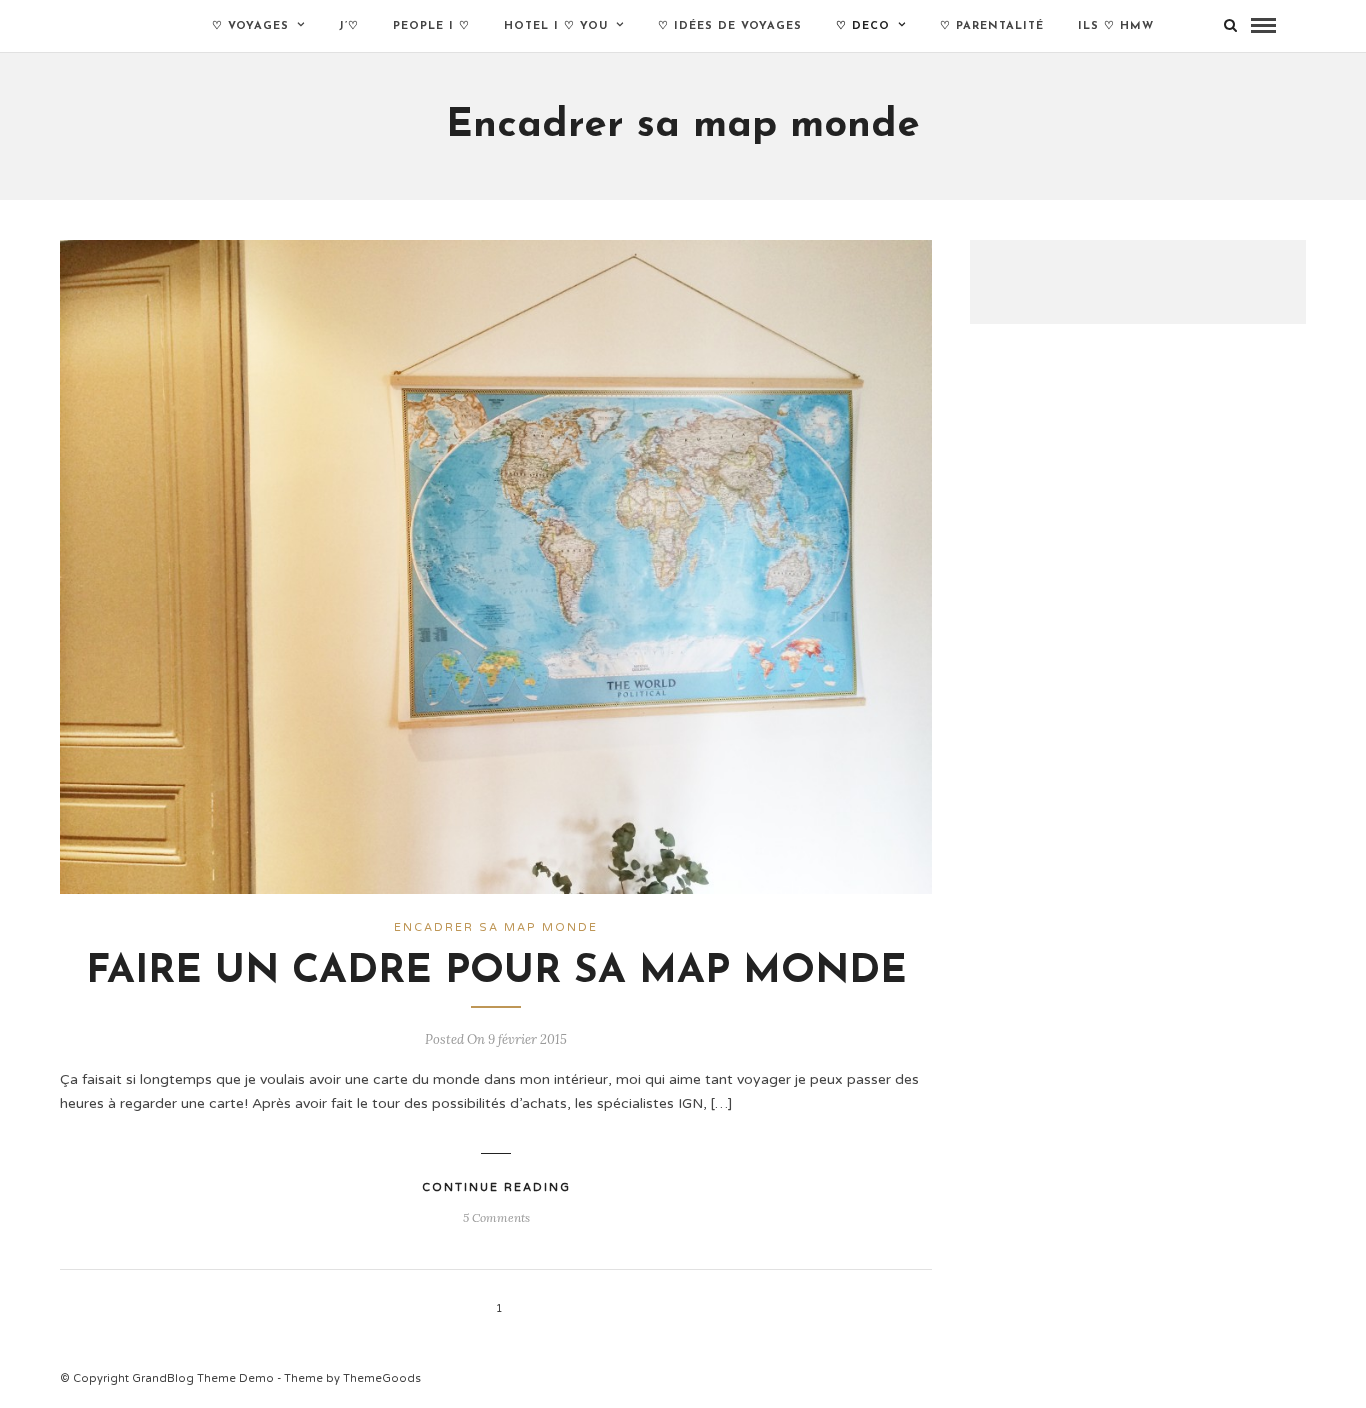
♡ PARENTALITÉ (992, 26)
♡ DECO (863, 26)
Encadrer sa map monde (496, 927)
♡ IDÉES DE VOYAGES (730, 26)
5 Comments (496, 1217)
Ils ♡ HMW (1116, 26)
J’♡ (349, 26)
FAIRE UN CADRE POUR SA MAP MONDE (496, 972)
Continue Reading (496, 1187)
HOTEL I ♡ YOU (556, 26)
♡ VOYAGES (250, 26)
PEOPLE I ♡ (431, 26)
